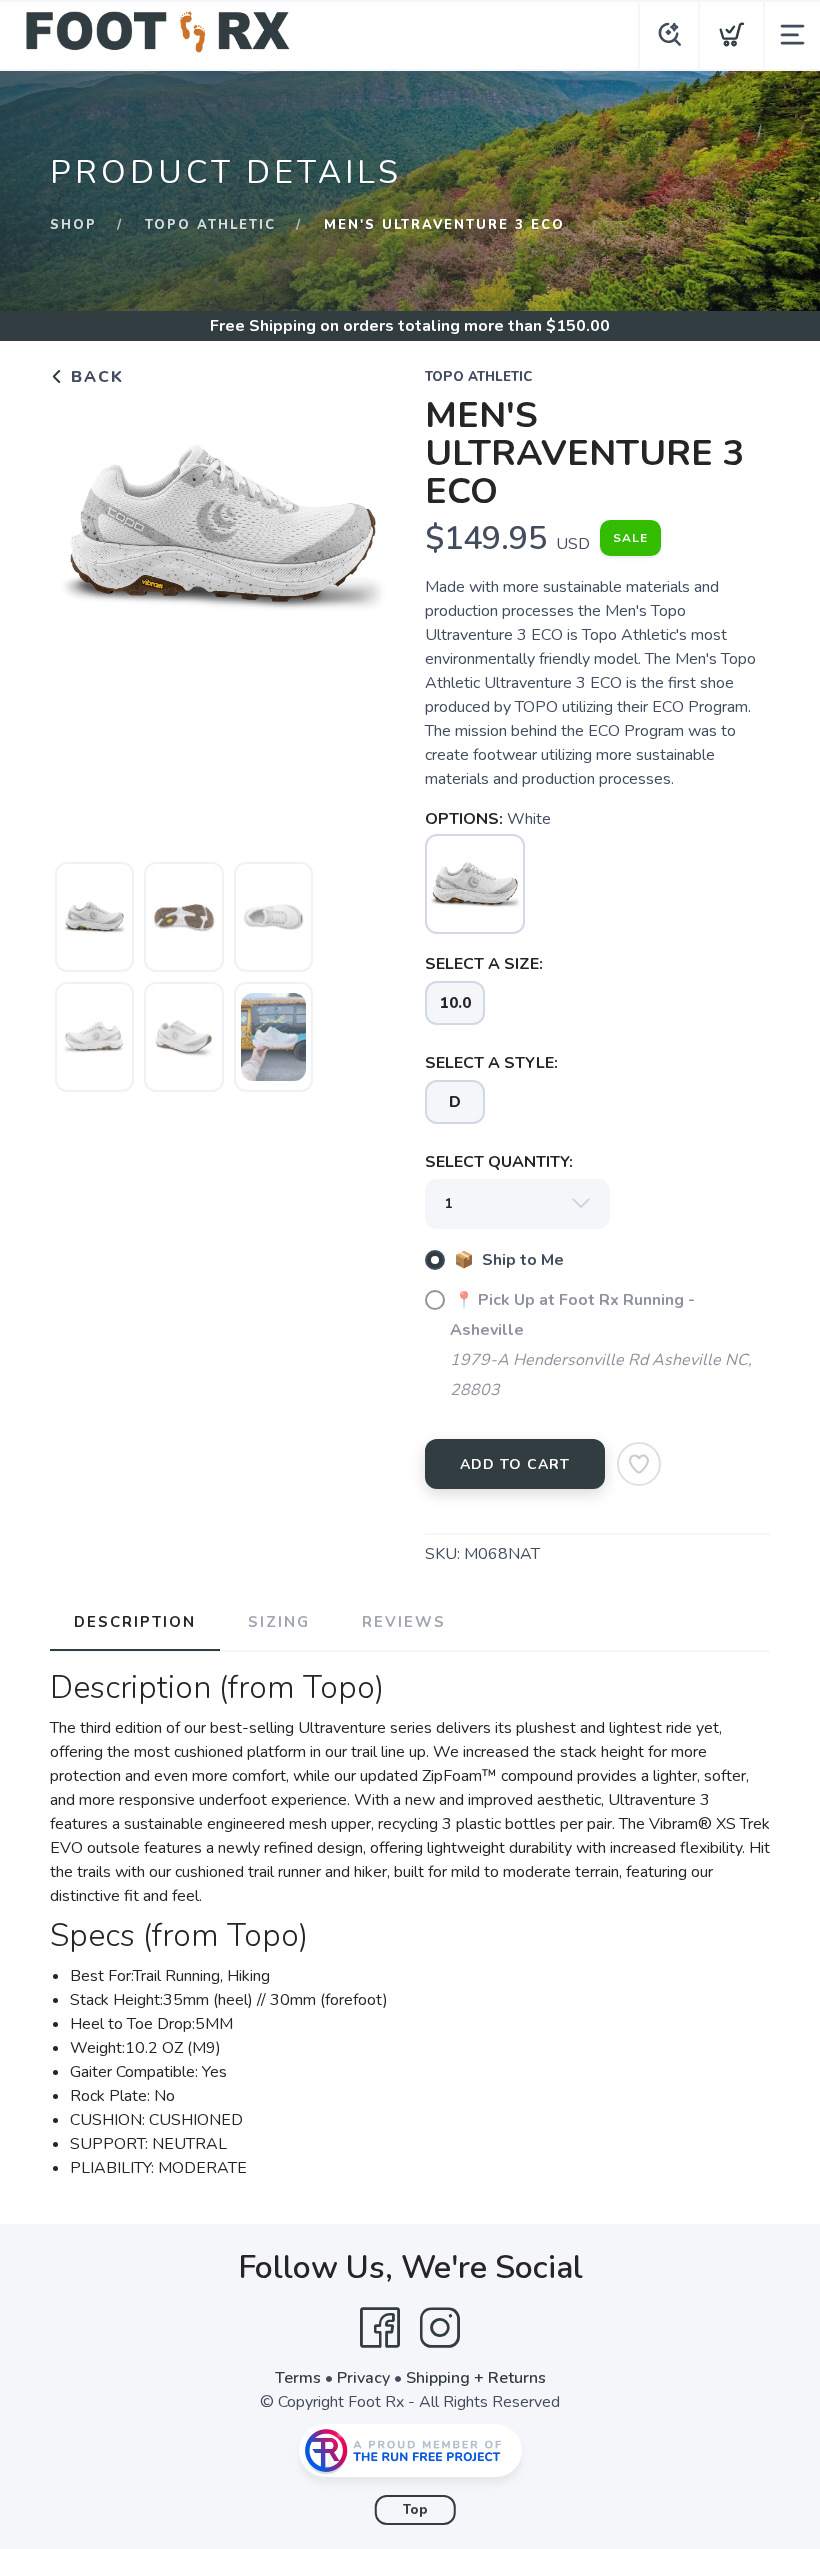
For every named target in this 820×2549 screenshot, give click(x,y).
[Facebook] (380, 2328)
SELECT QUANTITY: (499, 1162)
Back (94, 377)
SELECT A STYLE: (491, 1063)
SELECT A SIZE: (484, 964)
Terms (298, 2378)
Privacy (363, 2378)
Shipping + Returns (476, 2378)
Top (415, 2510)
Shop (73, 225)
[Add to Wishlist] (639, 1464)
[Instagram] (440, 2328)
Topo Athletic (210, 225)
